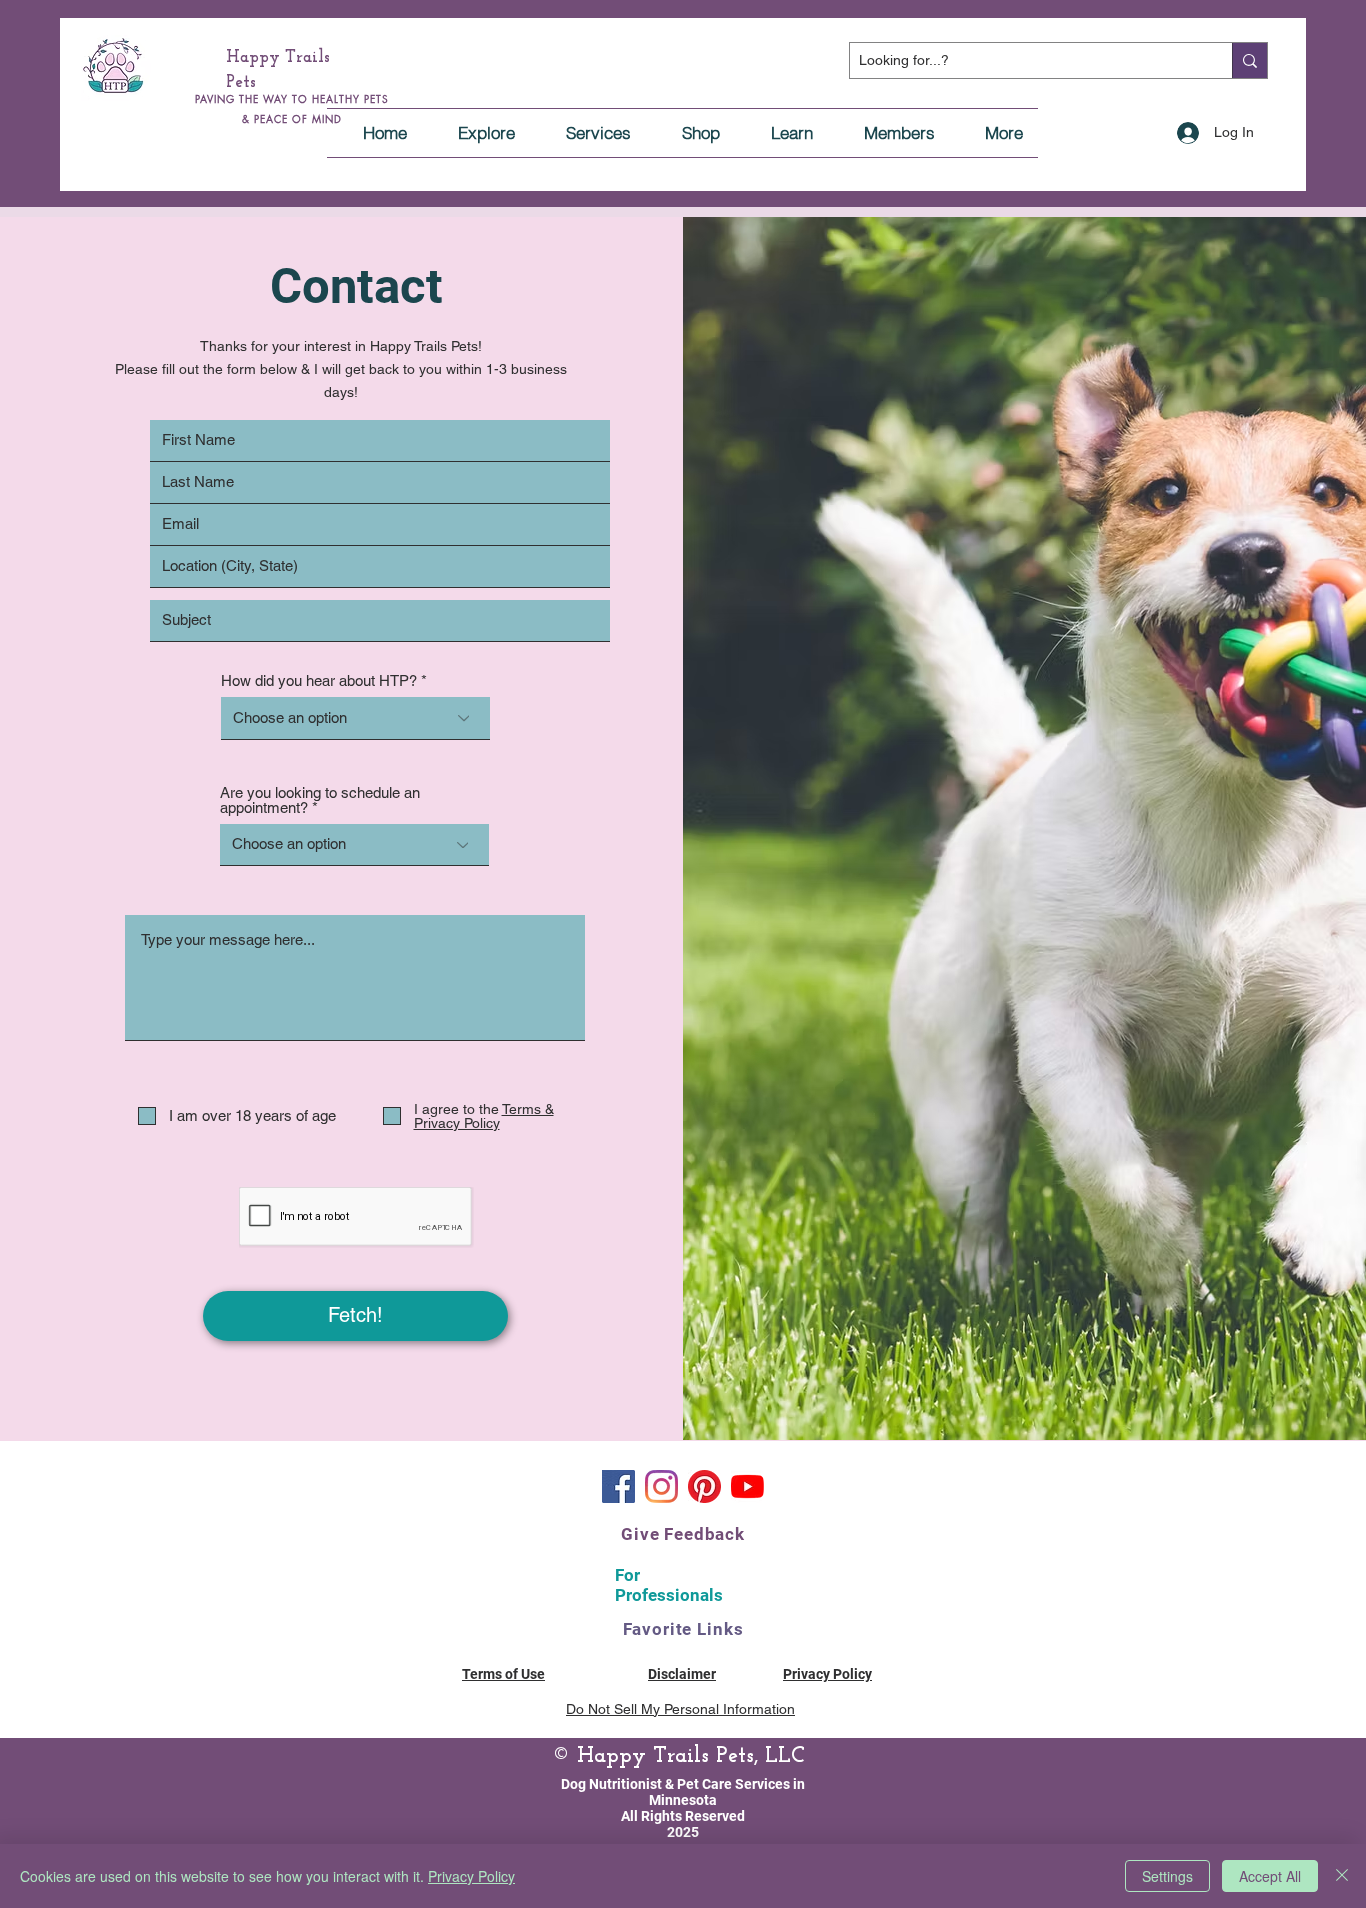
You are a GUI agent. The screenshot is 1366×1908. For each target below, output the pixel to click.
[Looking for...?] (1249, 60)
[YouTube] (747, 1486)
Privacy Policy (471, 1876)
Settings (1167, 1876)
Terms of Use (503, 1674)
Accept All (1270, 1876)
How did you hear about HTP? (319, 680)
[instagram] (661, 1486)
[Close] (1342, 1876)
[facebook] (618, 1486)
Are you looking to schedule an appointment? (320, 800)
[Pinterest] (704, 1486)
